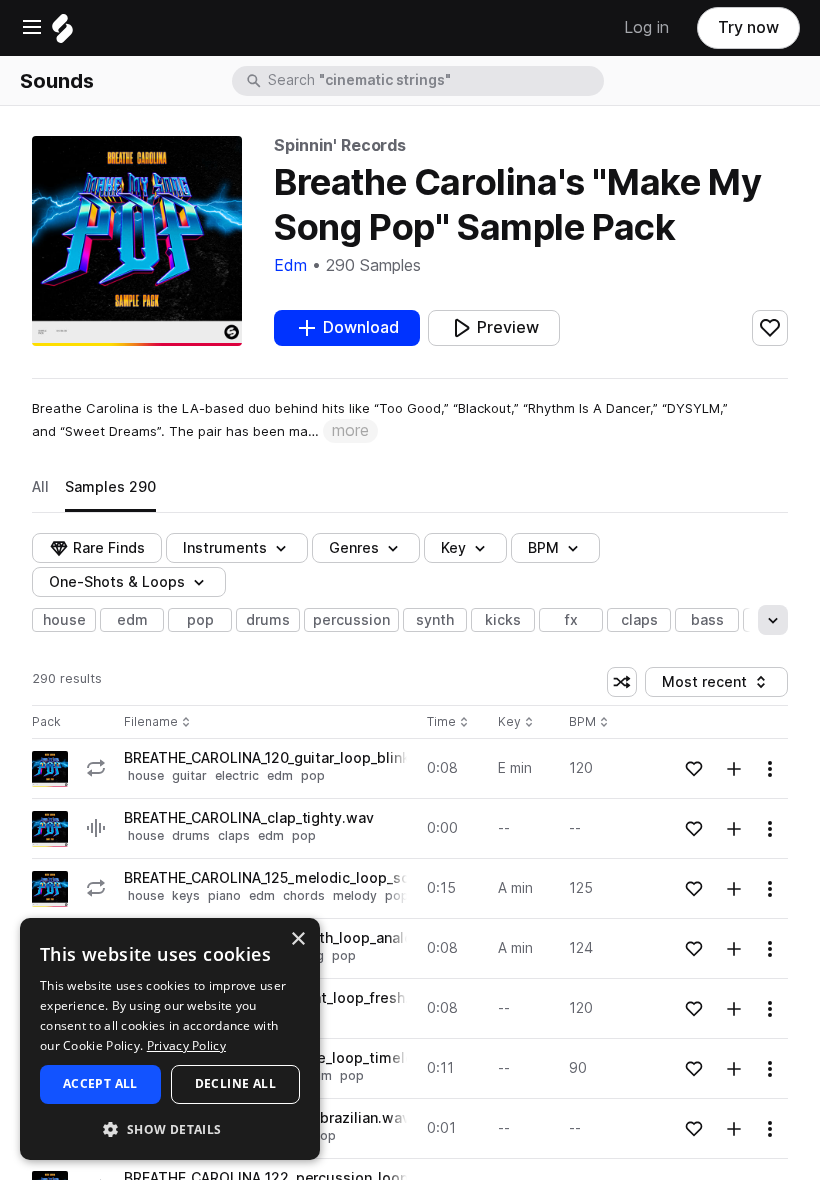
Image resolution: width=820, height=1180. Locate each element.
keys (186, 895)
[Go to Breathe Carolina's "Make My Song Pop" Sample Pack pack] (50, 769)
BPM (543, 548)
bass (707, 620)
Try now (748, 27)
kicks (503, 620)
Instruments (225, 548)
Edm (290, 265)
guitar (189, 775)
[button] (170, 1128)
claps (639, 620)
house (64, 620)
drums (268, 620)
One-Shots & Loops (117, 582)
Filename (151, 722)
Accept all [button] (100, 1083)
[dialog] (170, 1039)
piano (224, 895)
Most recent (714, 685)
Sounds (57, 81)
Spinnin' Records (340, 145)
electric (237, 775)
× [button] (297, 939)
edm (132, 620)
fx (571, 620)
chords (304, 895)
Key (517, 722)
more (350, 430)
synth (435, 620)
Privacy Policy (186, 1045)
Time (448, 722)
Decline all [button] (235, 1083)
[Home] (62, 33)
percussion (351, 620)
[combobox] (434, 81)
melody (355, 895)
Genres (354, 548)
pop (200, 620)
